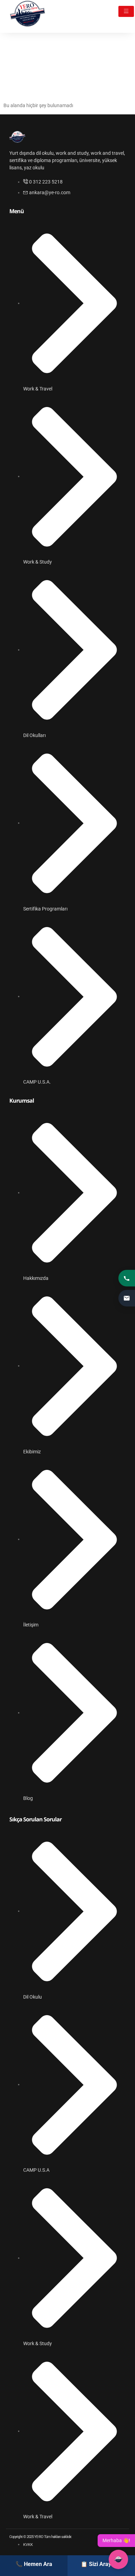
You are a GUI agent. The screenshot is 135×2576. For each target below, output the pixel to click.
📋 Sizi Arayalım (101, 2564)
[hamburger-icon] (126, 11)
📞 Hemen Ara (34, 2564)
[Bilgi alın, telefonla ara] (127, 1278)
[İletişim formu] (127, 1298)
